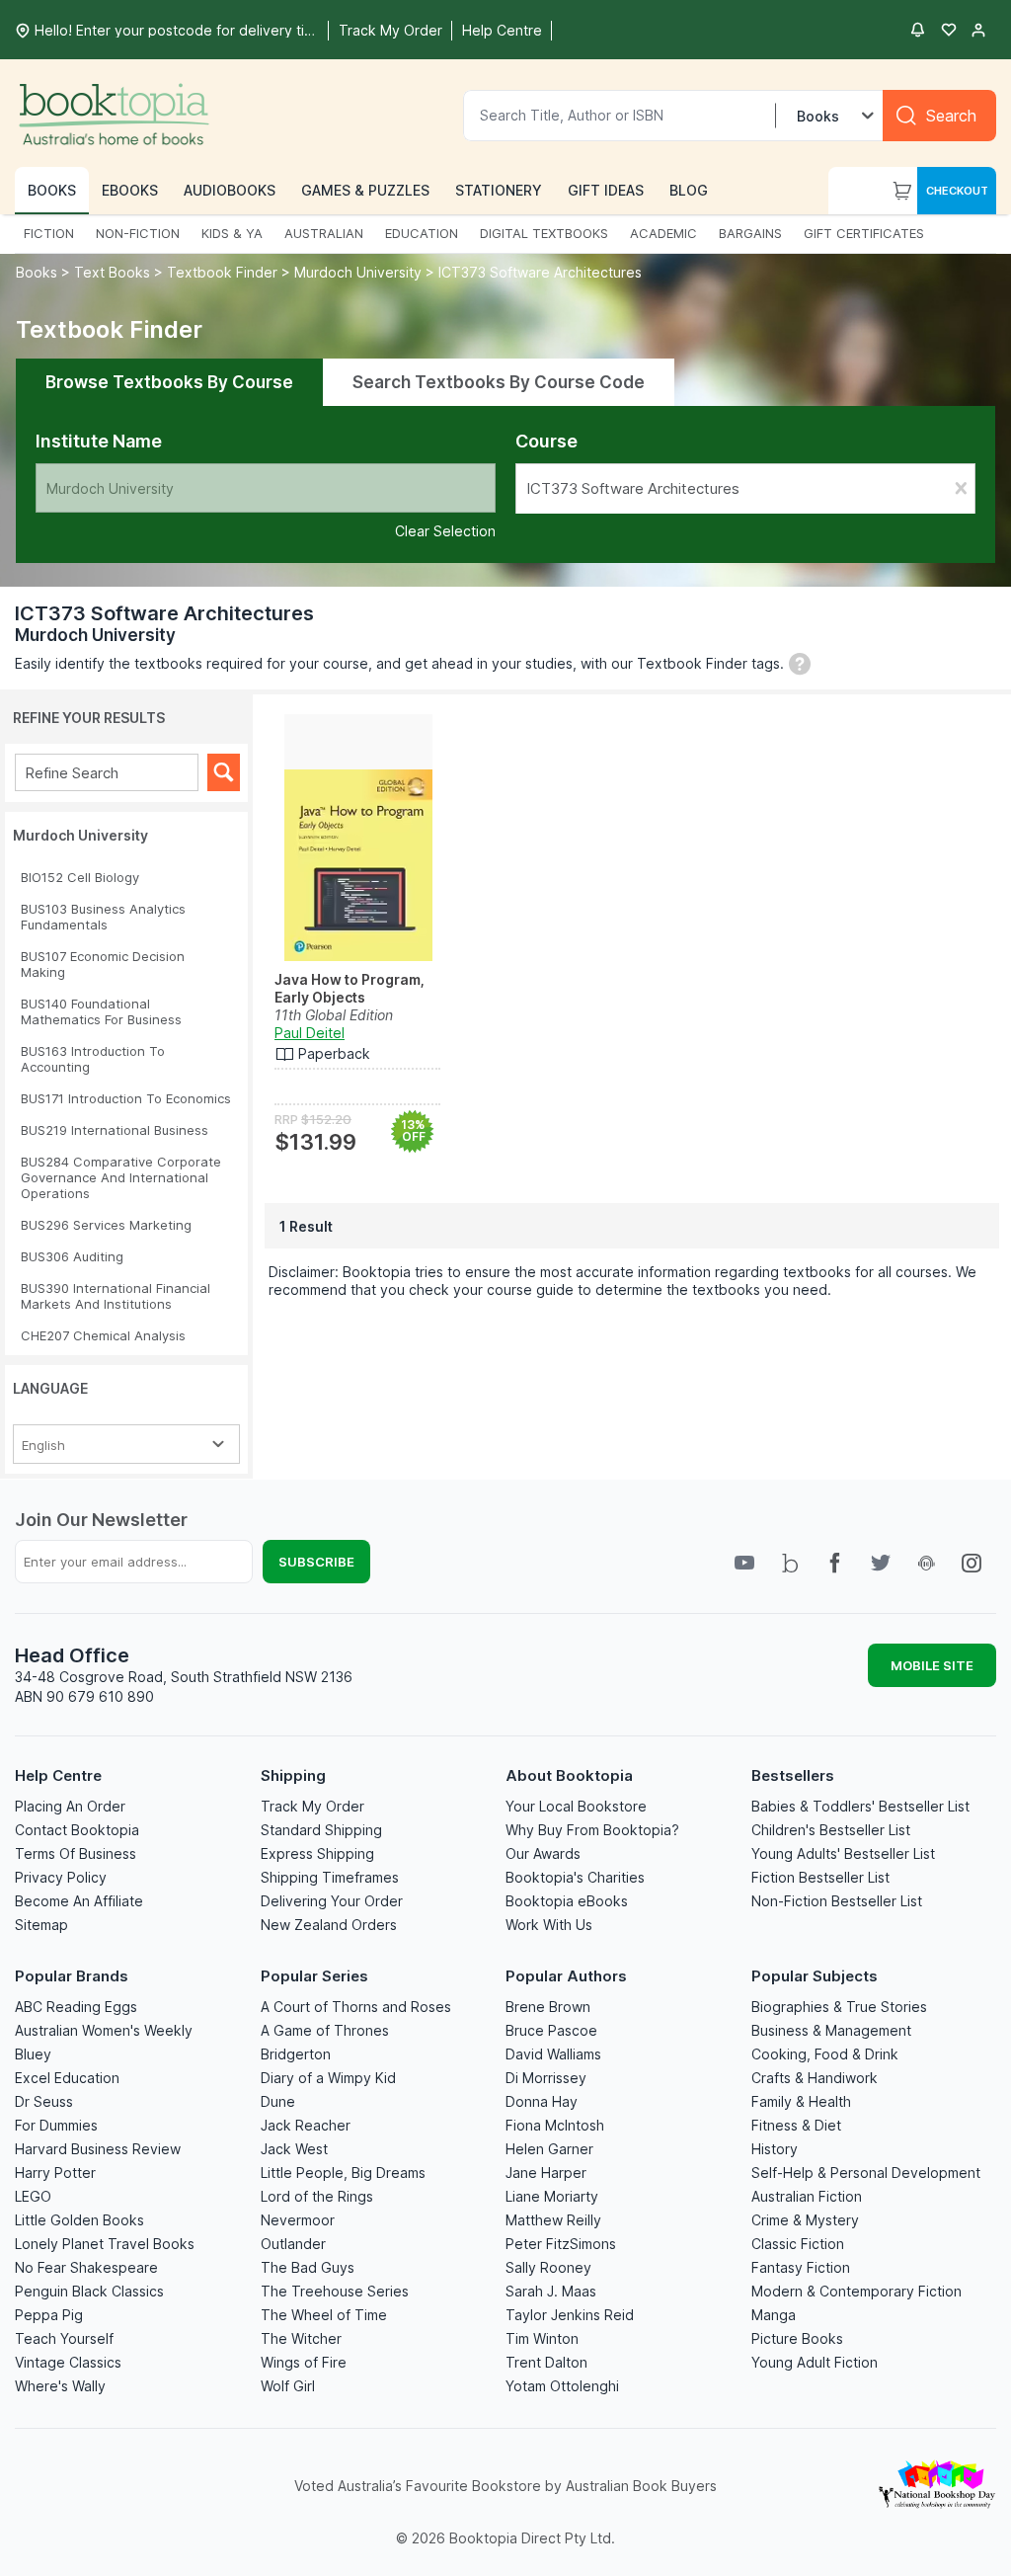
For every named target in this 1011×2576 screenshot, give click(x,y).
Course (546, 441)
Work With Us (549, 1925)
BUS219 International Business (115, 1130)
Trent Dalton (546, 2362)
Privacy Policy (61, 1877)
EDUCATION (422, 233)
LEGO (33, 2196)
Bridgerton (296, 2054)
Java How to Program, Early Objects (350, 988)
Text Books (112, 272)
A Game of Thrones (325, 2030)
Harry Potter (55, 2173)
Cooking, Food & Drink (825, 2054)
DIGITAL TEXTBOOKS (544, 233)
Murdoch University (358, 272)
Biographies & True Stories (839, 2007)
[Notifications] (917, 30)
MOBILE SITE (932, 1665)
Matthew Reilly (553, 2220)
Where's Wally (60, 2386)
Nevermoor (298, 2220)
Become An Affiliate (79, 1901)
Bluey (33, 2054)
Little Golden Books (79, 2220)
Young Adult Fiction (815, 2362)
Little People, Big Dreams (343, 2173)
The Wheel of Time (324, 2315)
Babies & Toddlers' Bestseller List (860, 1806)
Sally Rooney (548, 2267)
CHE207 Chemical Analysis (103, 1335)
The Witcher (301, 2338)
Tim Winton (542, 2338)
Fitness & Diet (796, 2125)
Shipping (293, 1775)
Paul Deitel (310, 1033)
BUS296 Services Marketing (106, 1225)
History (775, 2149)
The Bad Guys (308, 2267)
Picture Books (797, 2338)
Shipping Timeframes (330, 1877)
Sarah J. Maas (551, 2291)
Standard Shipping (321, 1830)
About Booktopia (569, 1775)
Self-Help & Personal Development (866, 2173)
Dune (278, 2101)
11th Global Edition (334, 1015)
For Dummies (56, 2125)
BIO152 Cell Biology (80, 877)
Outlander (293, 2244)
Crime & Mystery (805, 2220)
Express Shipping (317, 1853)
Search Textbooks (499, 382)
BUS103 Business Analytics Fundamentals (103, 917)
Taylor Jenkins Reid (570, 2315)
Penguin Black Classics (89, 2291)
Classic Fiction (798, 2244)
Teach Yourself (64, 2338)
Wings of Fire (304, 2362)
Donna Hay (542, 2101)
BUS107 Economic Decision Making (103, 964)
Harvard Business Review (98, 2149)
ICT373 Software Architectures (540, 272)
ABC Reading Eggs (76, 2007)
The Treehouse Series (335, 2291)
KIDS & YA (232, 233)
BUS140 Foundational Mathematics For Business (101, 1011)
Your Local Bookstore (576, 1806)
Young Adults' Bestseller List (843, 1853)
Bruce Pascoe (551, 2030)
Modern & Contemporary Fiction (856, 2291)
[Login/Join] (978, 30)
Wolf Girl (288, 2386)
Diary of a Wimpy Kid (328, 2078)
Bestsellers (793, 1775)
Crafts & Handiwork (815, 2078)
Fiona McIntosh (555, 2125)
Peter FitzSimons (561, 2244)
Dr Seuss (44, 2101)
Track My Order (312, 1806)
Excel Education (67, 2078)
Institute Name (99, 441)
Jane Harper (546, 2173)
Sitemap (41, 1925)
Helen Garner (549, 2149)
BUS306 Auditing (72, 1256)
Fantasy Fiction (801, 2267)
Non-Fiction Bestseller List (837, 1901)
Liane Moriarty (552, 2196)
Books (39, 272)
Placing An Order (70, 1806)
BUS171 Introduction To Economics (126, 1098)
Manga (774, 2315)
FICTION (49, 233)
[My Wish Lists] (949, 30)
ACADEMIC (663, 233)
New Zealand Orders (329, 1925)
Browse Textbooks (169, 382)
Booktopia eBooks (567, 1901)
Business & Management (831, 2030)
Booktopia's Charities (575, 1877)
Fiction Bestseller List (820, 1877)
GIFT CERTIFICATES (864, 233)
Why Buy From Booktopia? (592, 1830)
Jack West (294, 2149)
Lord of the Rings (317, 2196)
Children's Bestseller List (831, 1830)
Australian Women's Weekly (104, 2030)
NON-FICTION (138, 233)
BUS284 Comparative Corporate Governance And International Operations (121, 1177)
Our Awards (543, 1853)
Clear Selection (445, 531)
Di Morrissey (546, 2078)
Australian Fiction (807, 2196)
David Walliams (553, 2054)
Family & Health (801, 2101)
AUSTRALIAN (324, 233)
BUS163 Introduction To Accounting (93, 1059)
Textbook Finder (222, 272)
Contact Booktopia (77, 1830)
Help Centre (58, 1775)
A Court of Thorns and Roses (356, 2007)
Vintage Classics (68, 2362)
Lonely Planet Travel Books (105, 2244)
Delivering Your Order (332, 1901)
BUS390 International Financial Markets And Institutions (116, 1296)
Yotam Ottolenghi (562, 2386)
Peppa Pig (49, 2315)
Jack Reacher (306, 2125)
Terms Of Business (76, 1853)
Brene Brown (548, 2007)
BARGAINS (750, 233)
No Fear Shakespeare (86, 2267)
